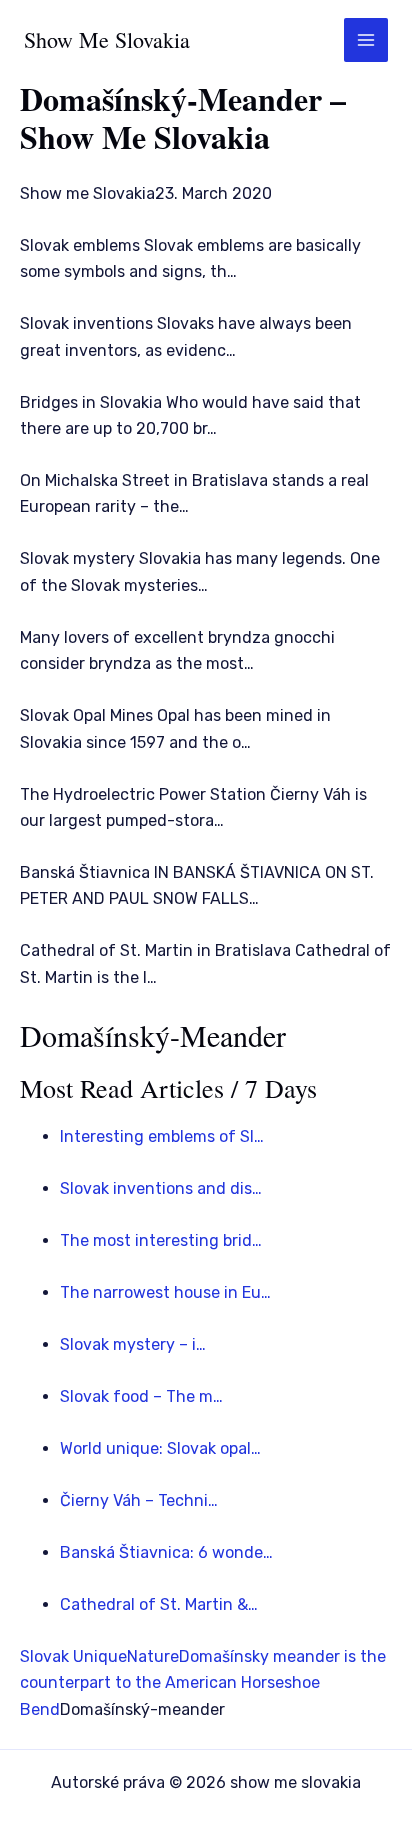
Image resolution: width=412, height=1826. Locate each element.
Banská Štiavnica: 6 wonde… (166, 1552)
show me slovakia (107, 39)
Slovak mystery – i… (133, 1344)
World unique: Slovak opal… (160, 1448)
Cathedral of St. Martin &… (159, 1604)
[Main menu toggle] (366, 40)
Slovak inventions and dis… (161, 1188)
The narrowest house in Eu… (165, 1292)
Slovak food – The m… (141, 1396)
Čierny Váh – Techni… (139, 1500)
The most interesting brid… (161, 1240)
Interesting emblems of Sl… (162, 1136)
